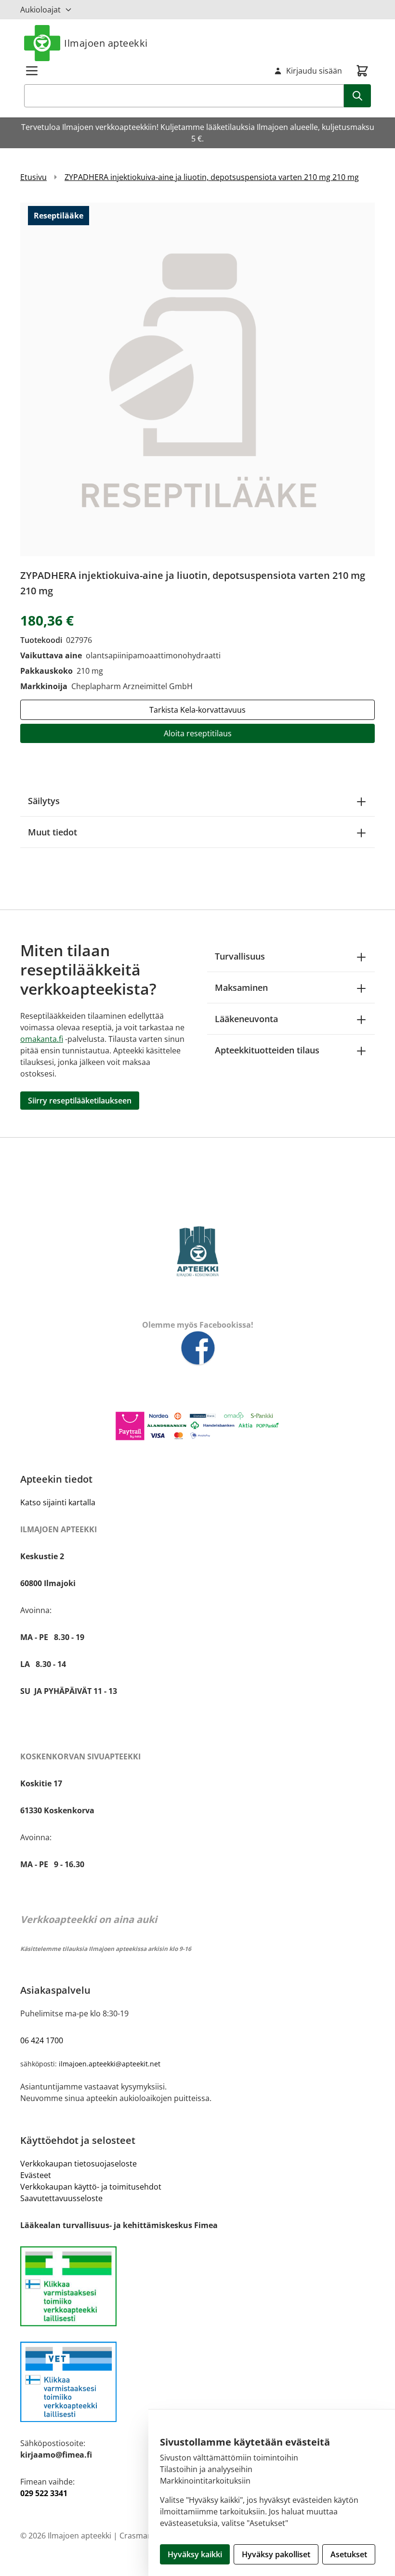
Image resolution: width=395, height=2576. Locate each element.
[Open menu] (32, 71)
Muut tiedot (53, 832)
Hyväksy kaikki (195, 2554)
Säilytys (44, 801)
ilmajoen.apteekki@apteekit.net (110, 2064)
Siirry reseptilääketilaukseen (80, 1101)
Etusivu (33, 177)
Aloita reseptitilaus (198, 733)
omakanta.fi (42, 1039)
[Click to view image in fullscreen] (197, 379)
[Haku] (357, 96)
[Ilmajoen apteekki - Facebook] (197, 1349)
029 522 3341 (44, 2493)
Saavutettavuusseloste (61, 2198)
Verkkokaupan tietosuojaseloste (79, 2164)
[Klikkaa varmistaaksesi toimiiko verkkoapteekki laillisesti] (197, 2382)
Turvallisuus (240, 956)
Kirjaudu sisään (314, 71)
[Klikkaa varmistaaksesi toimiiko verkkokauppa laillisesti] (197, 2287)
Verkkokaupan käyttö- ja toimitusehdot (91, 2187)
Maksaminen (241, 987)
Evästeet (36, 2175)
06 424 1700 (42, 2040)
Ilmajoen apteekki (106, 43)
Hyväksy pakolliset (276, 2554)
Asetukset (349, 2554)
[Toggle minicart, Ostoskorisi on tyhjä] (362, 71)
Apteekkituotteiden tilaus (267, 1050)
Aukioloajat (40, 10)
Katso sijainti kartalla (58, 1502)
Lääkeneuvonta (246, 1019)
